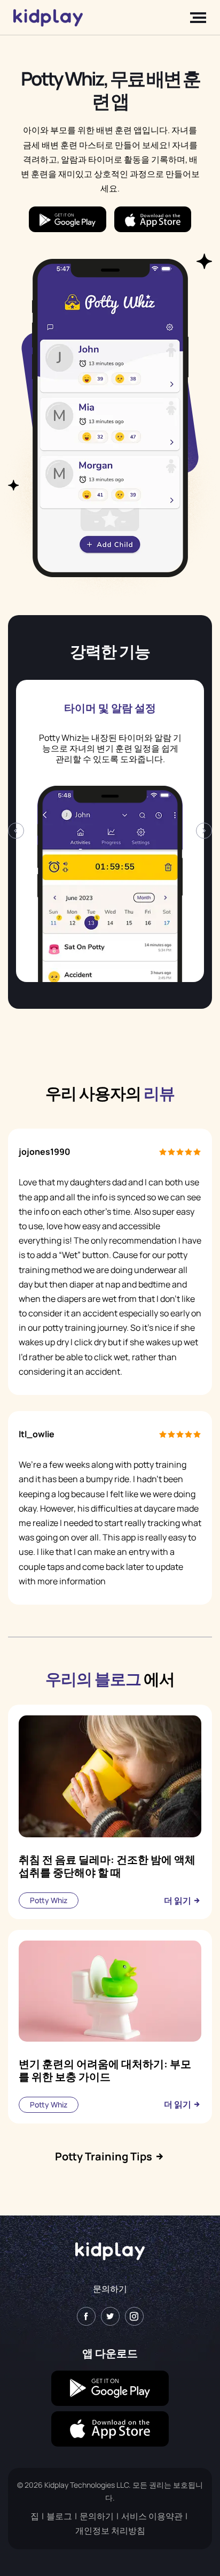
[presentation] (16, 831)
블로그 (59, 2516)
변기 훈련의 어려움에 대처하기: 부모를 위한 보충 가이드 (105, 2070)
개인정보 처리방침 (110, 2531)
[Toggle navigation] (195, 18)
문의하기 (110, 2289)
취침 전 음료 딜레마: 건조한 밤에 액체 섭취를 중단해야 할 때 (107, 1866)
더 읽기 (178, 1900)
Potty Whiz (49, 1900)
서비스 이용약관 (152, 2516)
